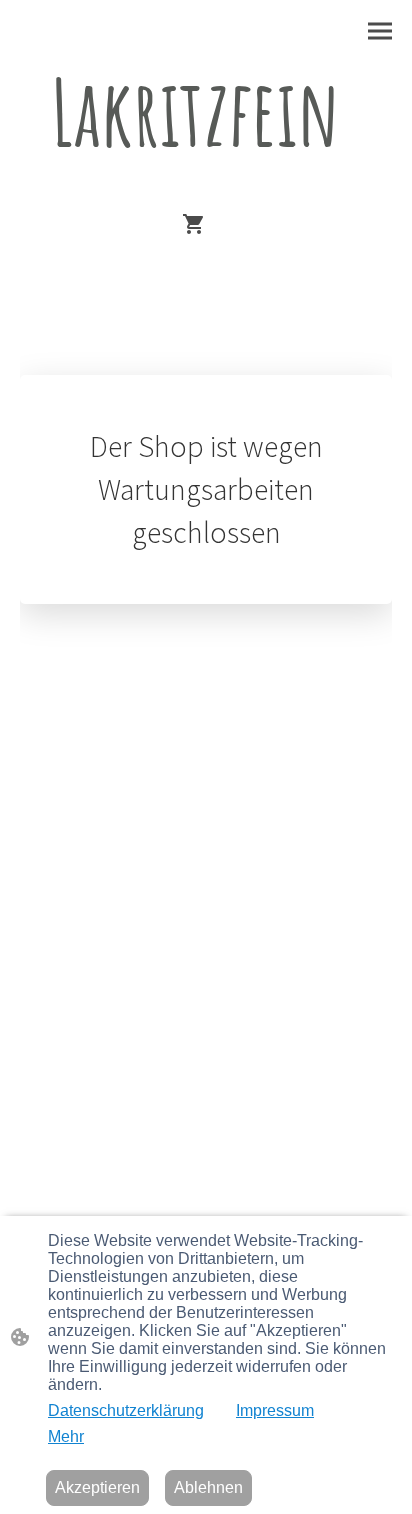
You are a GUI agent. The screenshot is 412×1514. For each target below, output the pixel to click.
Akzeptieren (97, 1487)
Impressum (275, 1410)
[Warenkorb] (198, 224)
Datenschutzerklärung (126, 1410)
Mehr (66, 1436)
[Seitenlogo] (206, 186)
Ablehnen (208, 1487)
